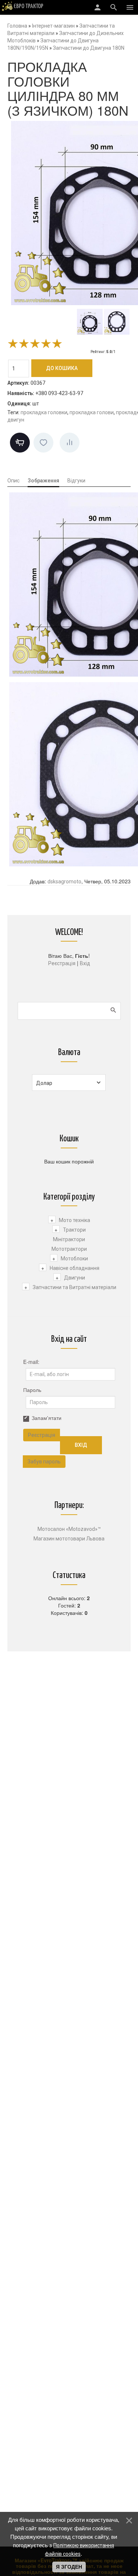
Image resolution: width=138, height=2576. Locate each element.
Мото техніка (75, 1220)
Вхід (85, 963)
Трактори (74, 1230)
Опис (13, 481)
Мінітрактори (69, 1239)
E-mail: (31, 1362)
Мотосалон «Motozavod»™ (69, 1529)
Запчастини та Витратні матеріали (75, 1287)
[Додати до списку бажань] (43, 443)
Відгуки (76, 481)
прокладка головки (44, 412)
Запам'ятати (47, 1418)
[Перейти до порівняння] (70, 443)
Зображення (43, 481)
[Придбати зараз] (20, 443)
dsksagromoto (64, 882)
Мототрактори (69, 1249)
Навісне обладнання (75, 1268)
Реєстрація (62, 963)
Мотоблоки (74, 1259)
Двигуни (75, 1278)
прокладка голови (92, 412)
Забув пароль (44, 1462)
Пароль (32, 1390)
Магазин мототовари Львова (69, 1539)
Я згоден (69, 2567)
